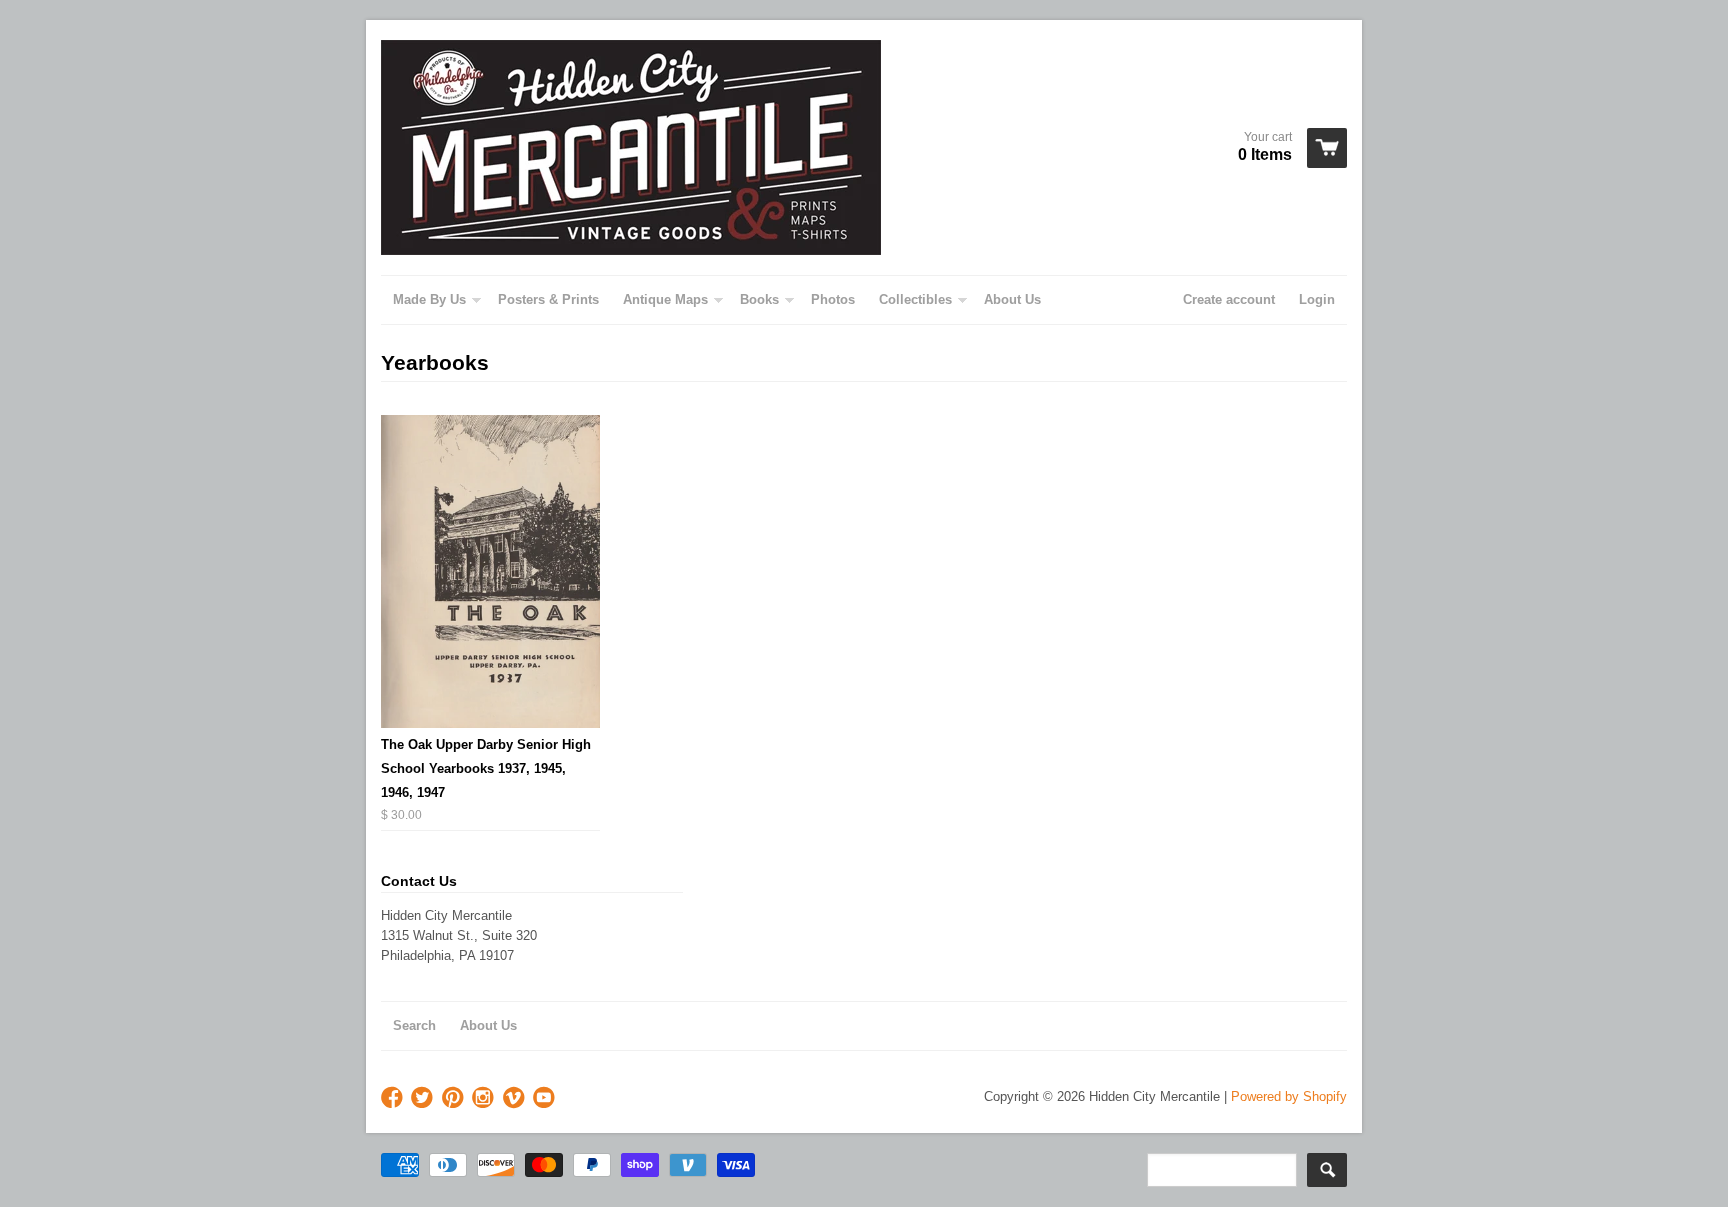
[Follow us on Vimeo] (516, 1098)
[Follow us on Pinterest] (455, 1098)
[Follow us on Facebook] (394, 1098)
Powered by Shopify (1289, 1096)
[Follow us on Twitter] (424, 1098)
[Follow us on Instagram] (485, 1098)
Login (1317, 299)
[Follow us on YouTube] (546, 1098)
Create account (1229, 299)
